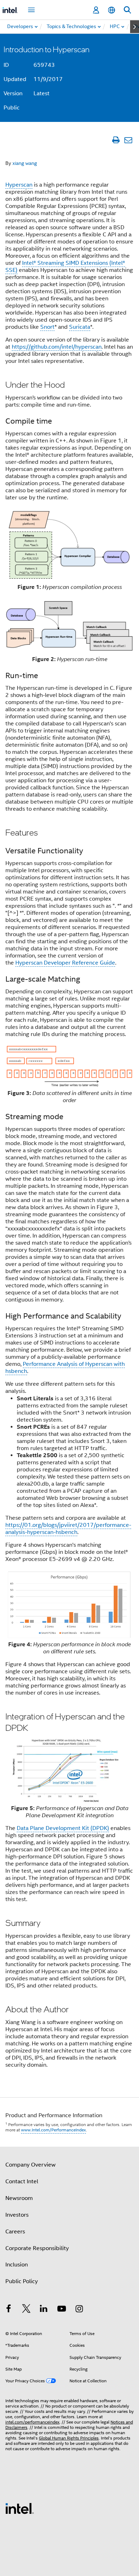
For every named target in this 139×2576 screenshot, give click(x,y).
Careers (15, 2232)
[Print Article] (116, 140)
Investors (17, 2215)
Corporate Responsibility (37, 2248)
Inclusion (17, 2265)
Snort (47, 327)
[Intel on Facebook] (9, 2310)
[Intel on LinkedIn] (44, 2310)
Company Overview (30, 2165)
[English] (112, 10)
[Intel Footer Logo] (20, 2508)
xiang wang (25, 163)
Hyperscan (19, 185)
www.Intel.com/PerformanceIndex (53, 2130)
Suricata (80, 327)
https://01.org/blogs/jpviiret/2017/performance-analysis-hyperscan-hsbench (68, 1529)
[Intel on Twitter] (26, 2310)
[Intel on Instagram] (79, 2310)
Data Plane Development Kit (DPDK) (63, 1828)
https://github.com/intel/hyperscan (57, 347)
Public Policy (22, 2281)
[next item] (135, 27)
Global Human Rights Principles (69, 2438)
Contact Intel (22, 2181)
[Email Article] (128, 140)
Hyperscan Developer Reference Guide (65, 963)
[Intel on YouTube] (62, 2310)
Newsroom (19, 2198)
